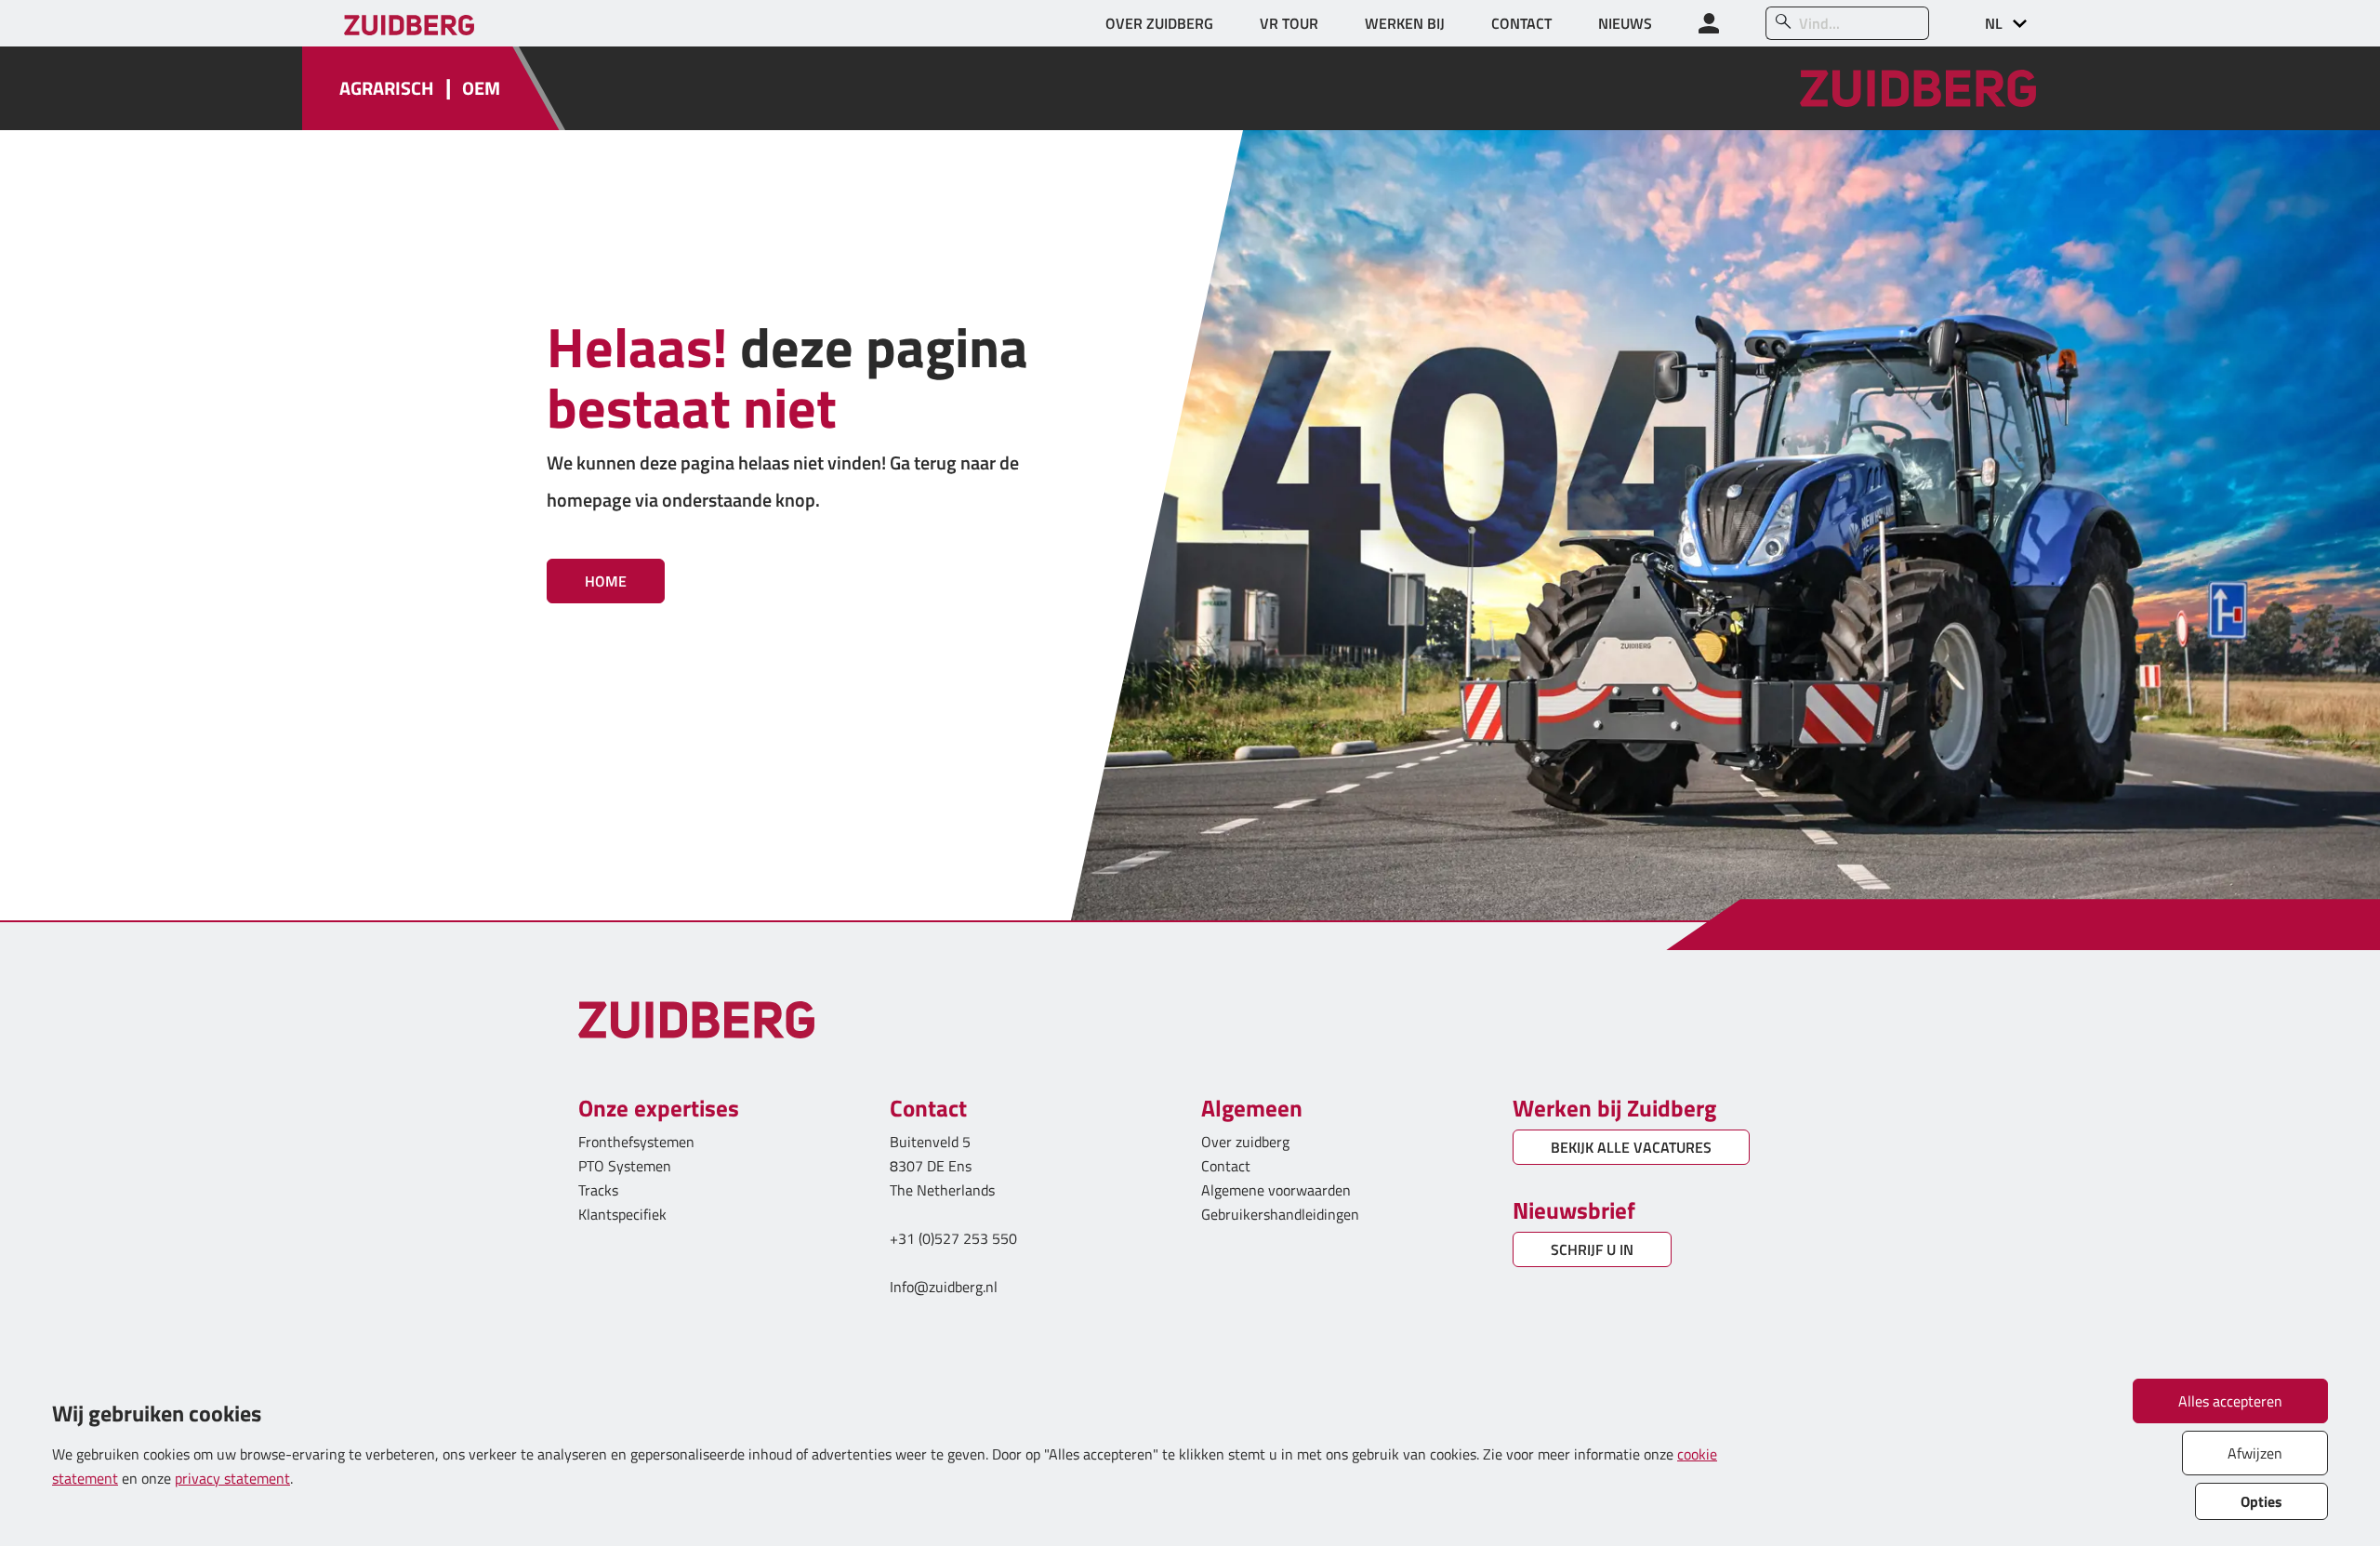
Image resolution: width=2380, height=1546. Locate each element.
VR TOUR (1289, 23)
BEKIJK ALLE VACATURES (1631, 1147)
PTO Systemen (625, 1166)
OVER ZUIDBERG (1159, 23)
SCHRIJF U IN (1592, 1249)
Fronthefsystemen (636, 1142)
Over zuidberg (1245, 1142)
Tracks (598, 1190)
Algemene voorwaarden (1276, 1190)
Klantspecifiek (622, 1214)
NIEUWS (1625, 23)
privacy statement (232, 1478)
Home (606, 581)
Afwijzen (2255, 1453)
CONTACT (1521, 23)
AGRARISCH (387, 88)
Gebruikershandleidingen (1280, 1214)
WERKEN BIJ (1405, 23)
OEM (481, 88)
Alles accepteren (2230, 1401)
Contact (1226, 1166)
